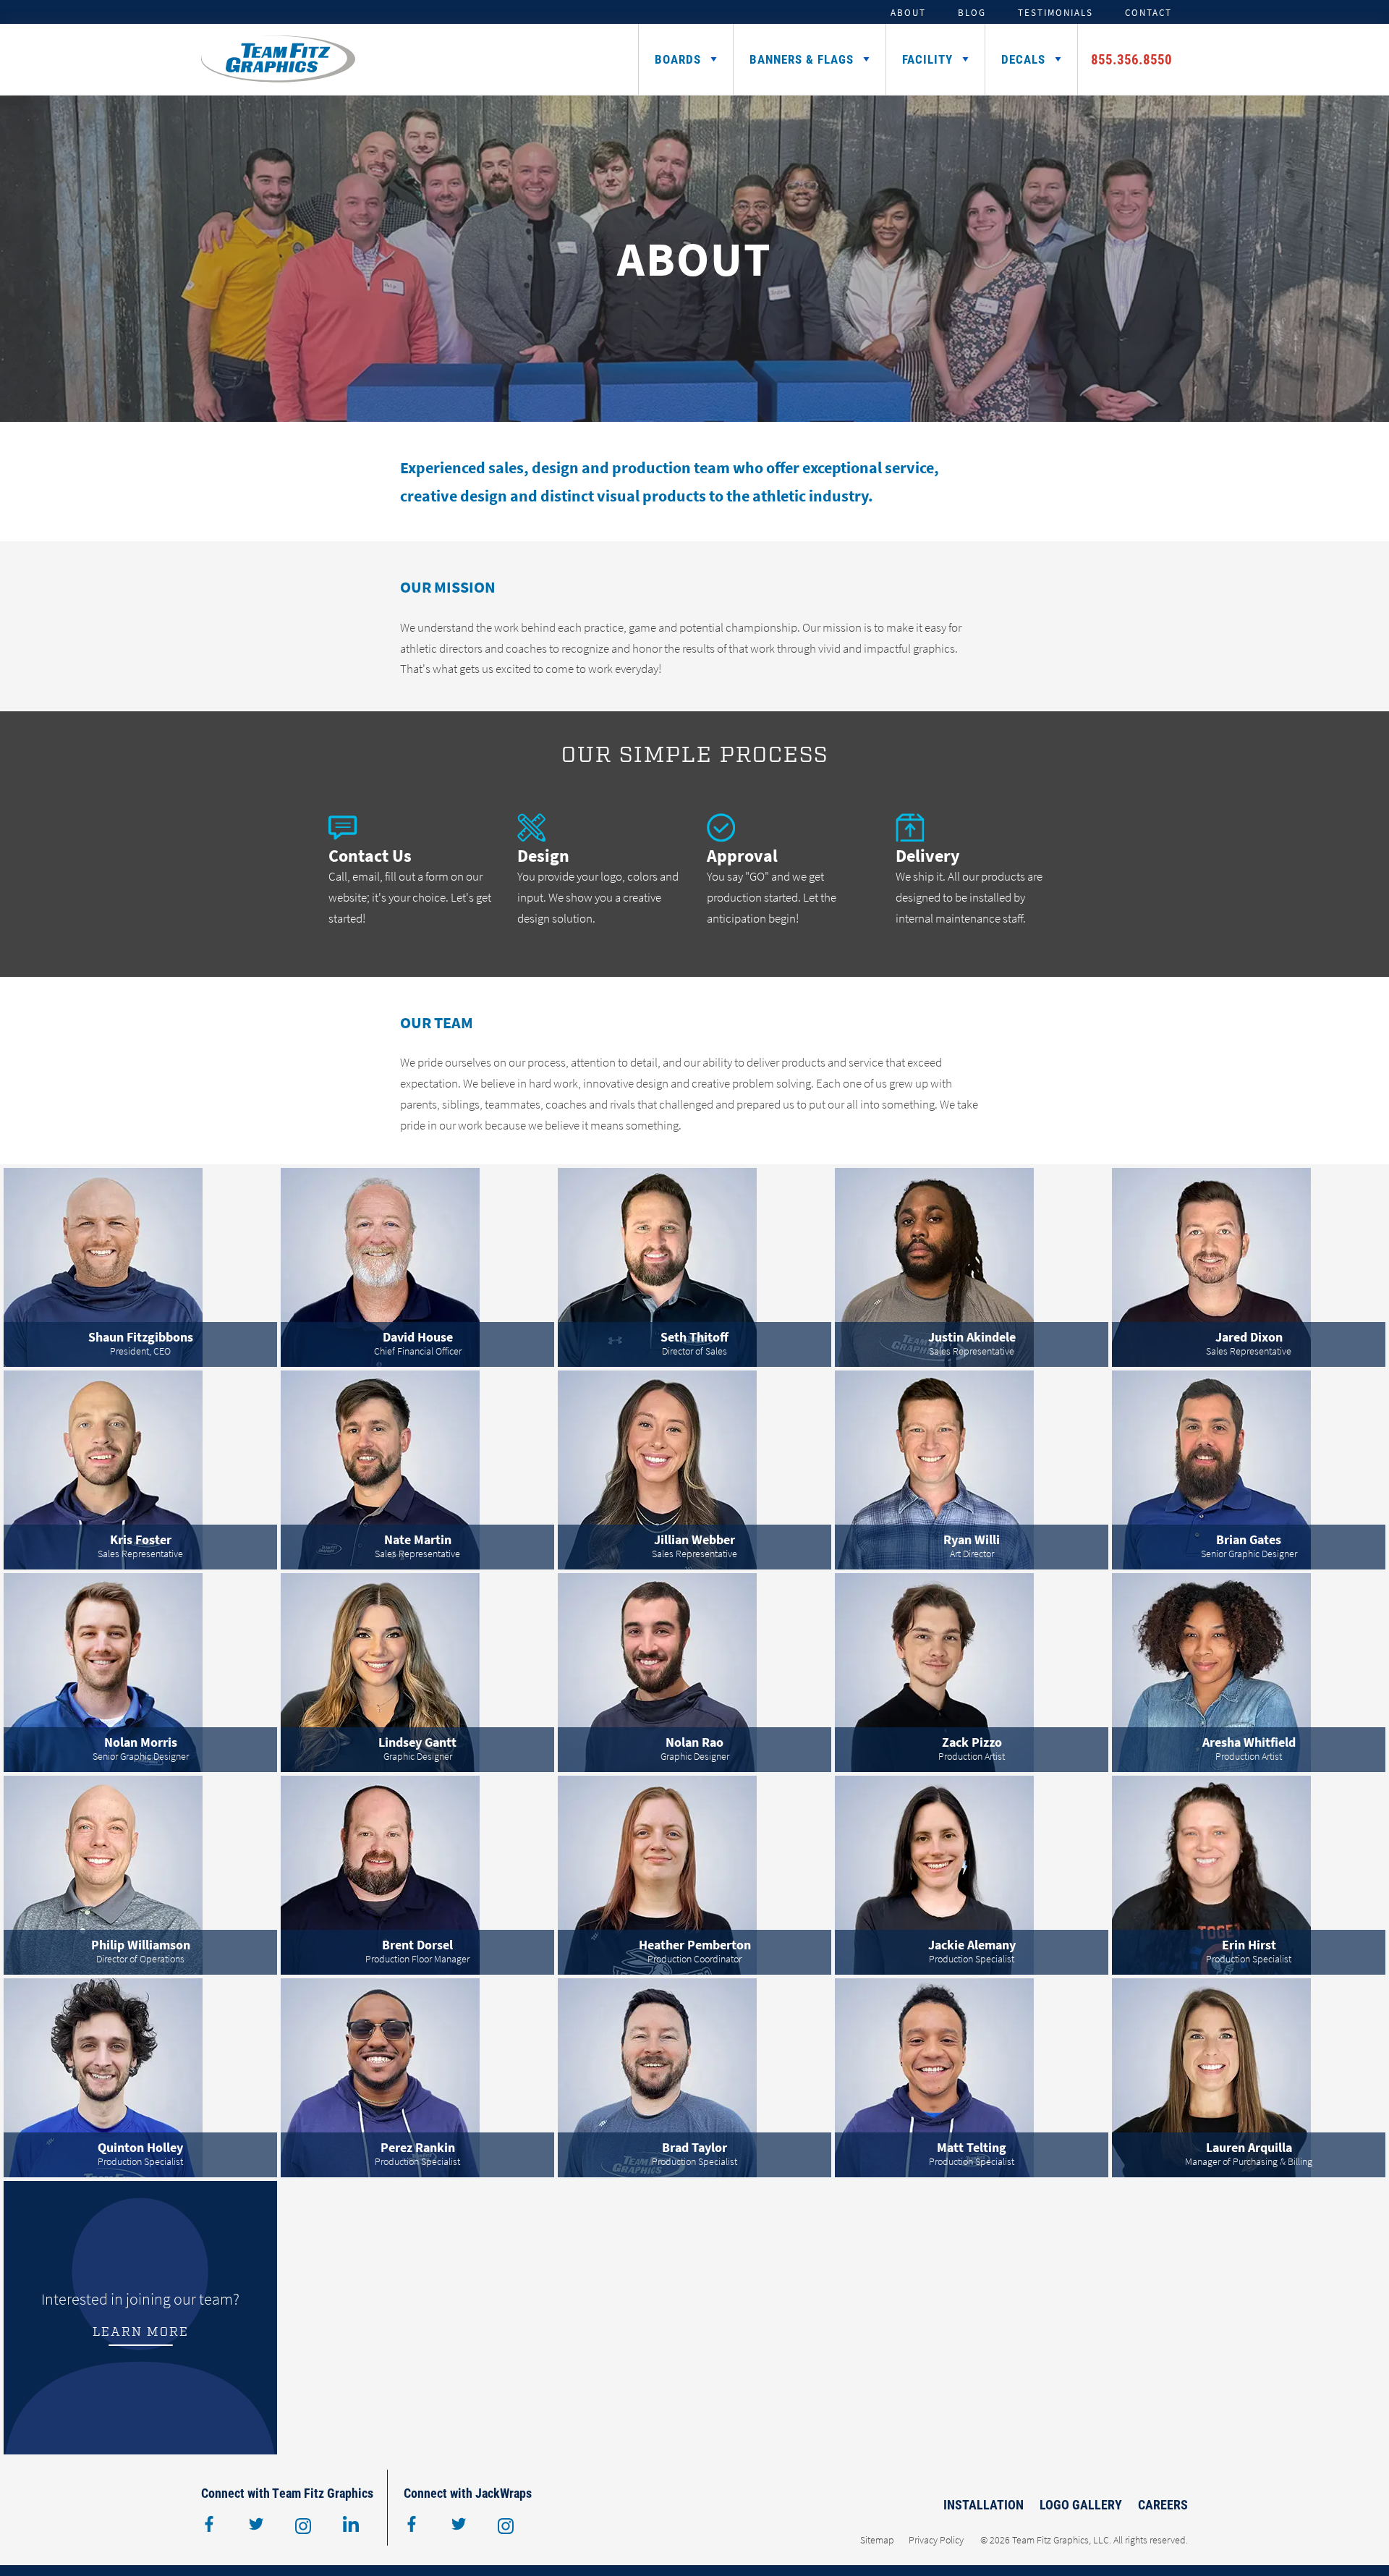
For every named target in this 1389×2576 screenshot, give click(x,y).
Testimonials (1055, 12)
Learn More (141, 2332)
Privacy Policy (936, 2540)
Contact (1148, 12)
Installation (984, 2504)
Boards (678, 59)
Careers (1163, 2504)
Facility (927, 59)
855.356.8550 (1131, 59)
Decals (1023, 59)
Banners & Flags (802, 59)
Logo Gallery (1081, 2504)
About (908, 12)
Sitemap (877, 2540)
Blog (972, 12)
